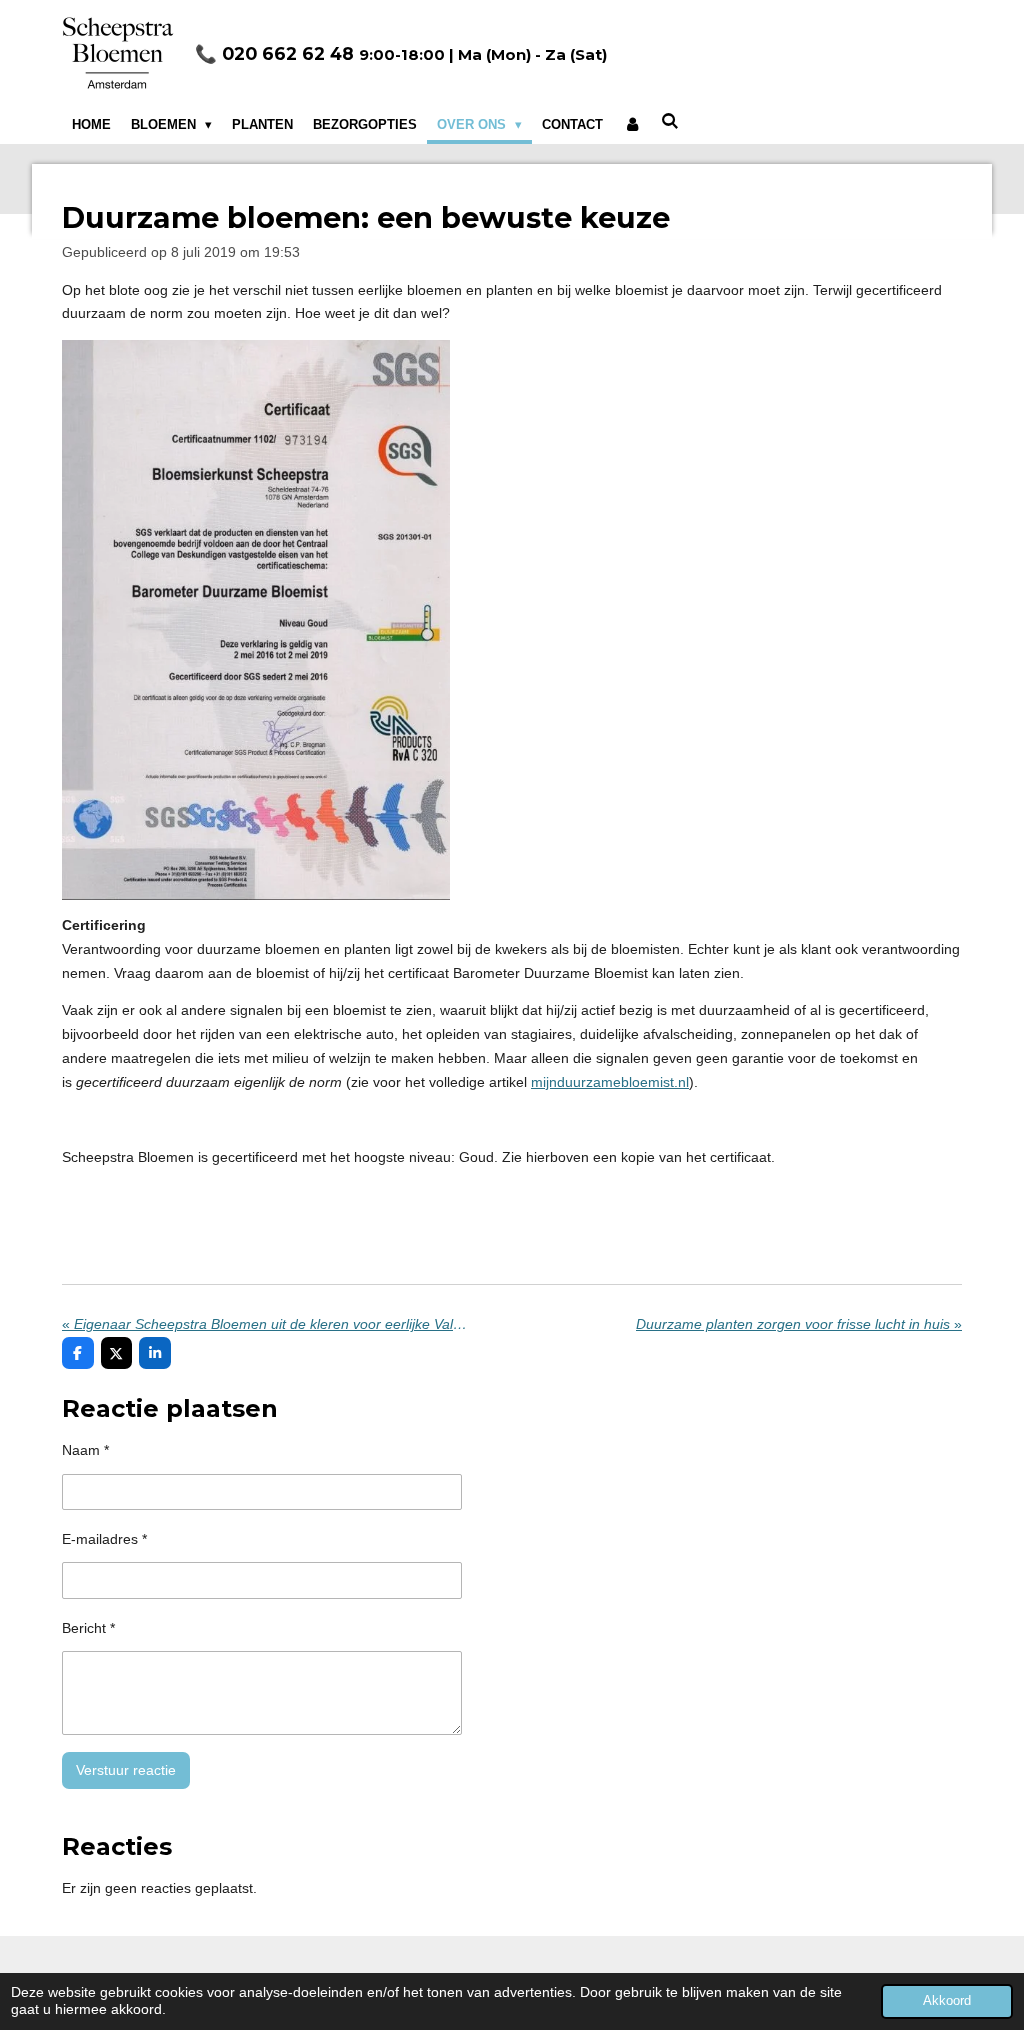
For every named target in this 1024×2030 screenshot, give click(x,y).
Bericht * (88, 1628)
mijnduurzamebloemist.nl (610, 1082)
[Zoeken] (671, 121)
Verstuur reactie (126, 1770)
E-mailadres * (104, 1539)
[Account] (632, 125)
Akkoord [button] (947, 2001)
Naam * (85, 1450)
